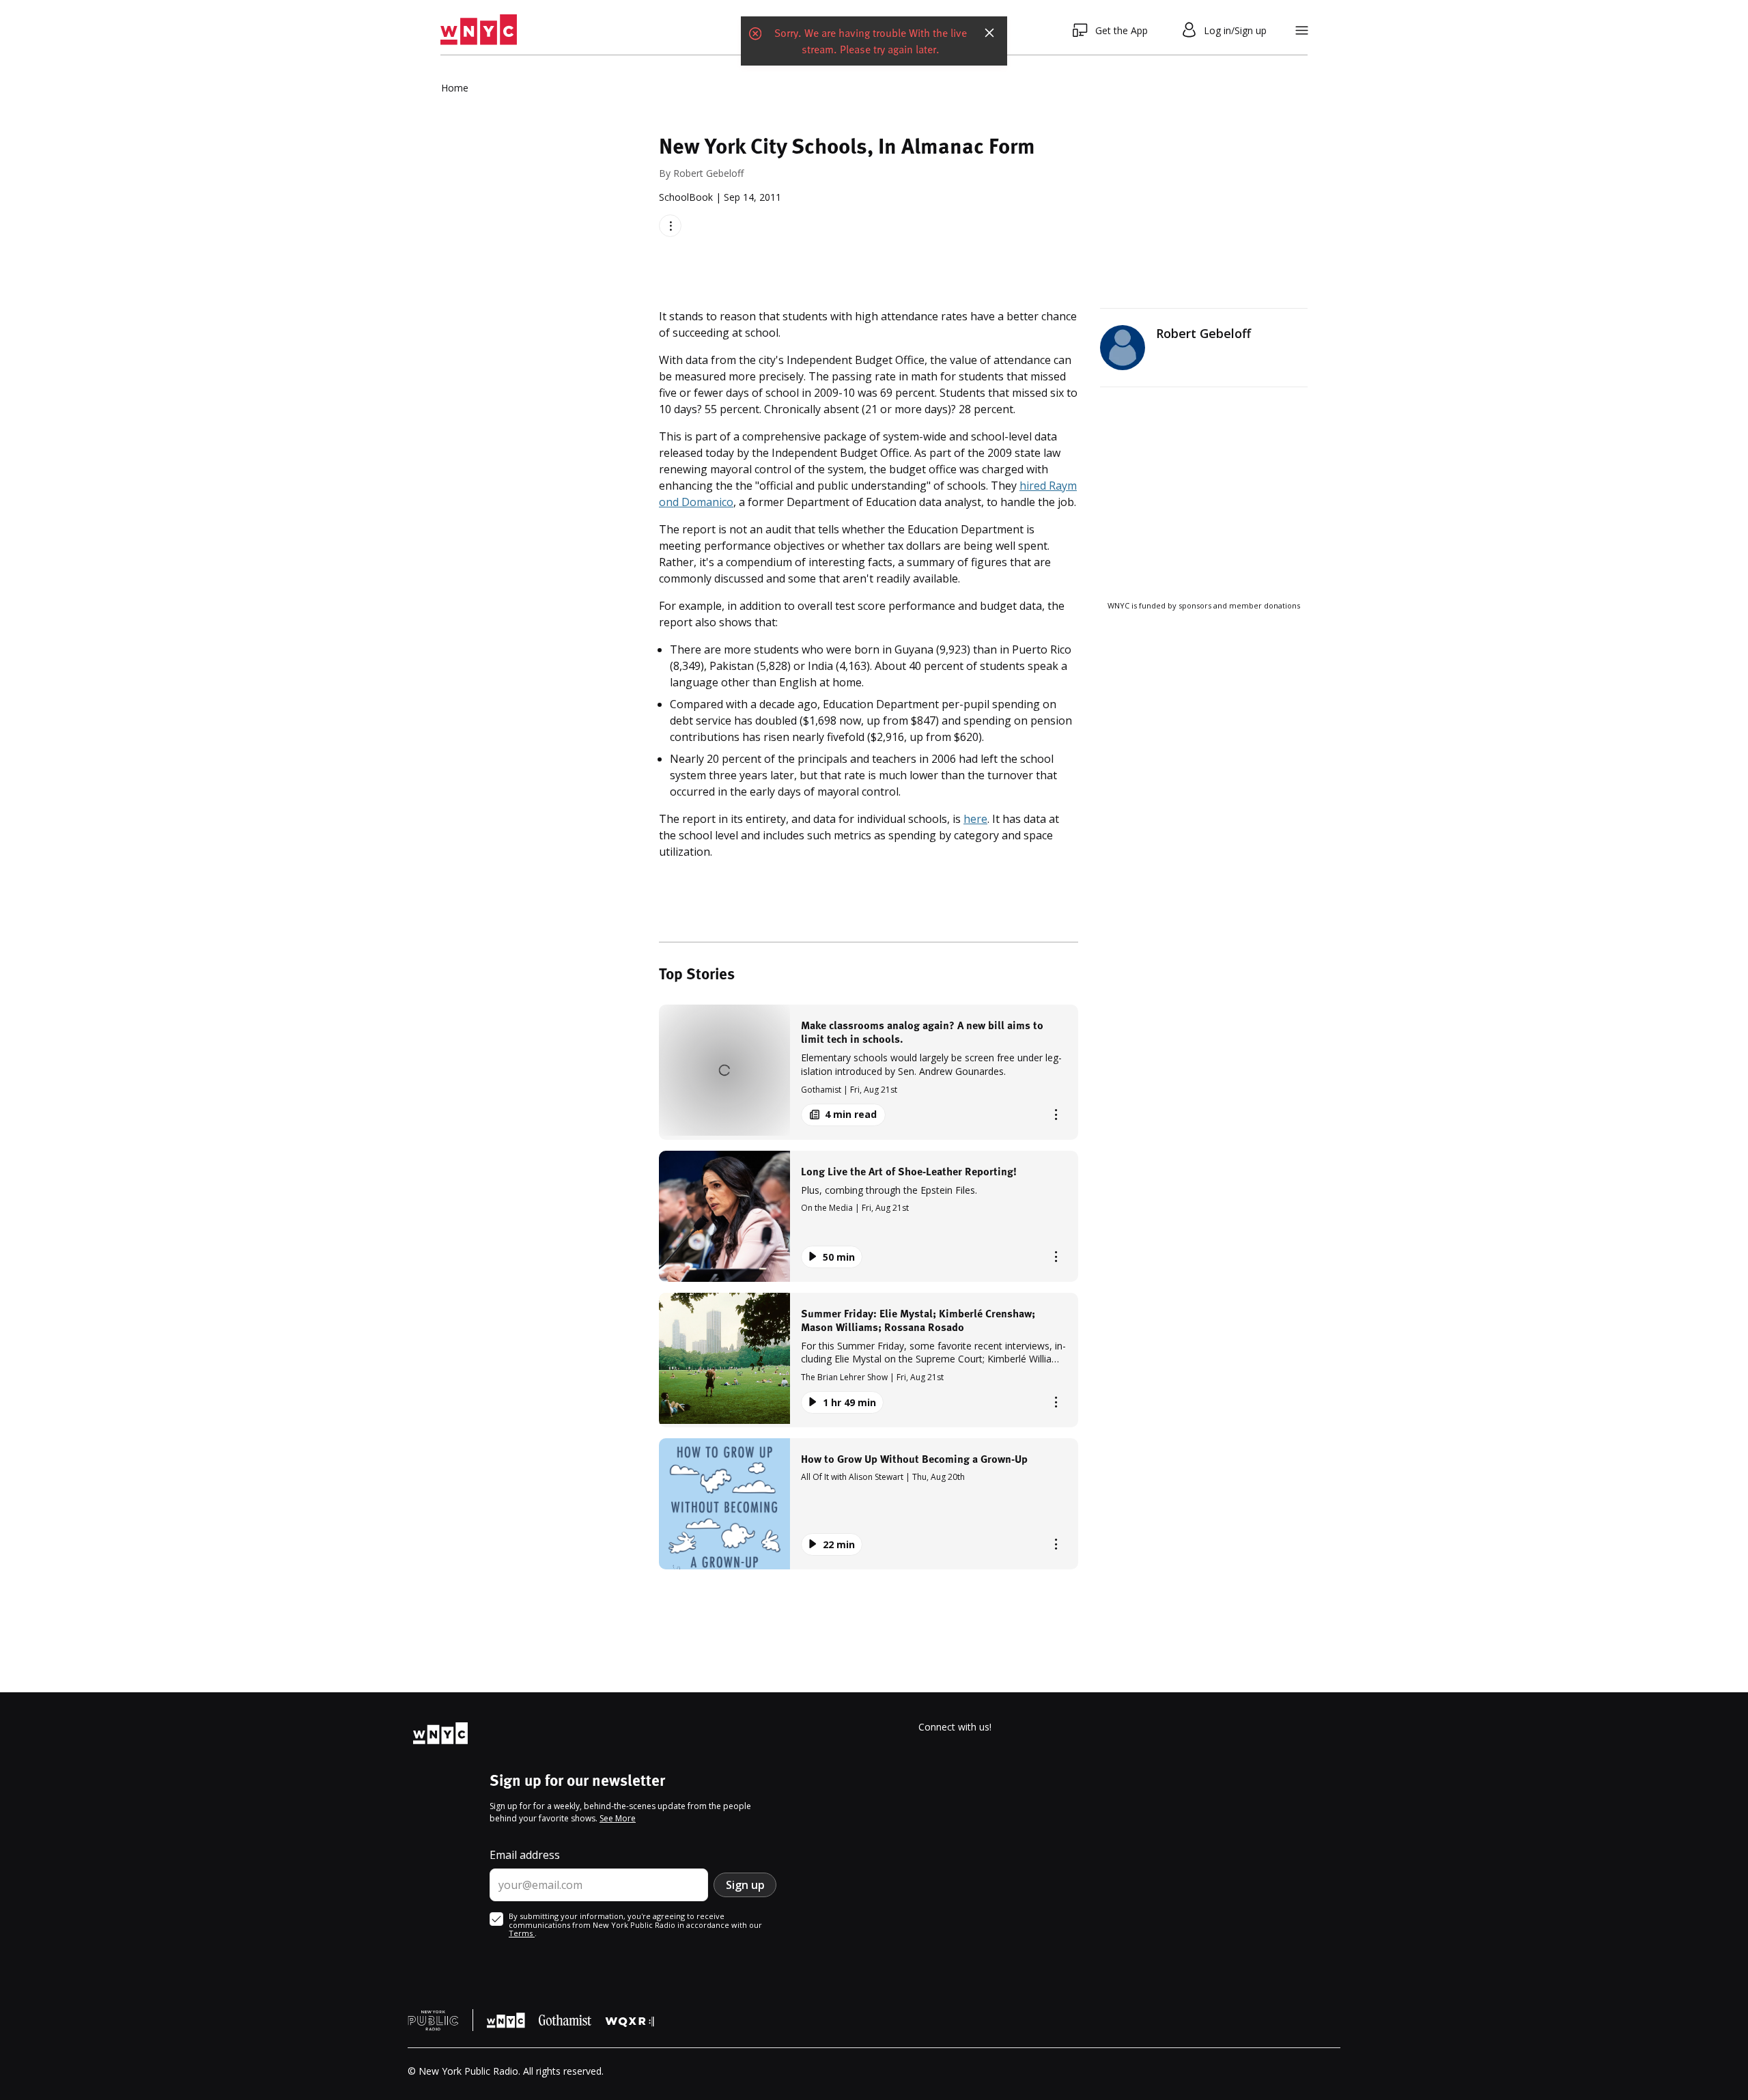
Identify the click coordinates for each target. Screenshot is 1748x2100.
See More (618, 1818)
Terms (522, 1933)
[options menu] (670, 226)
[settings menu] (1302, 30)
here (975, 819)
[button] (869, 1072)
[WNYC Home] (479, 30)
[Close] (989, 30)
